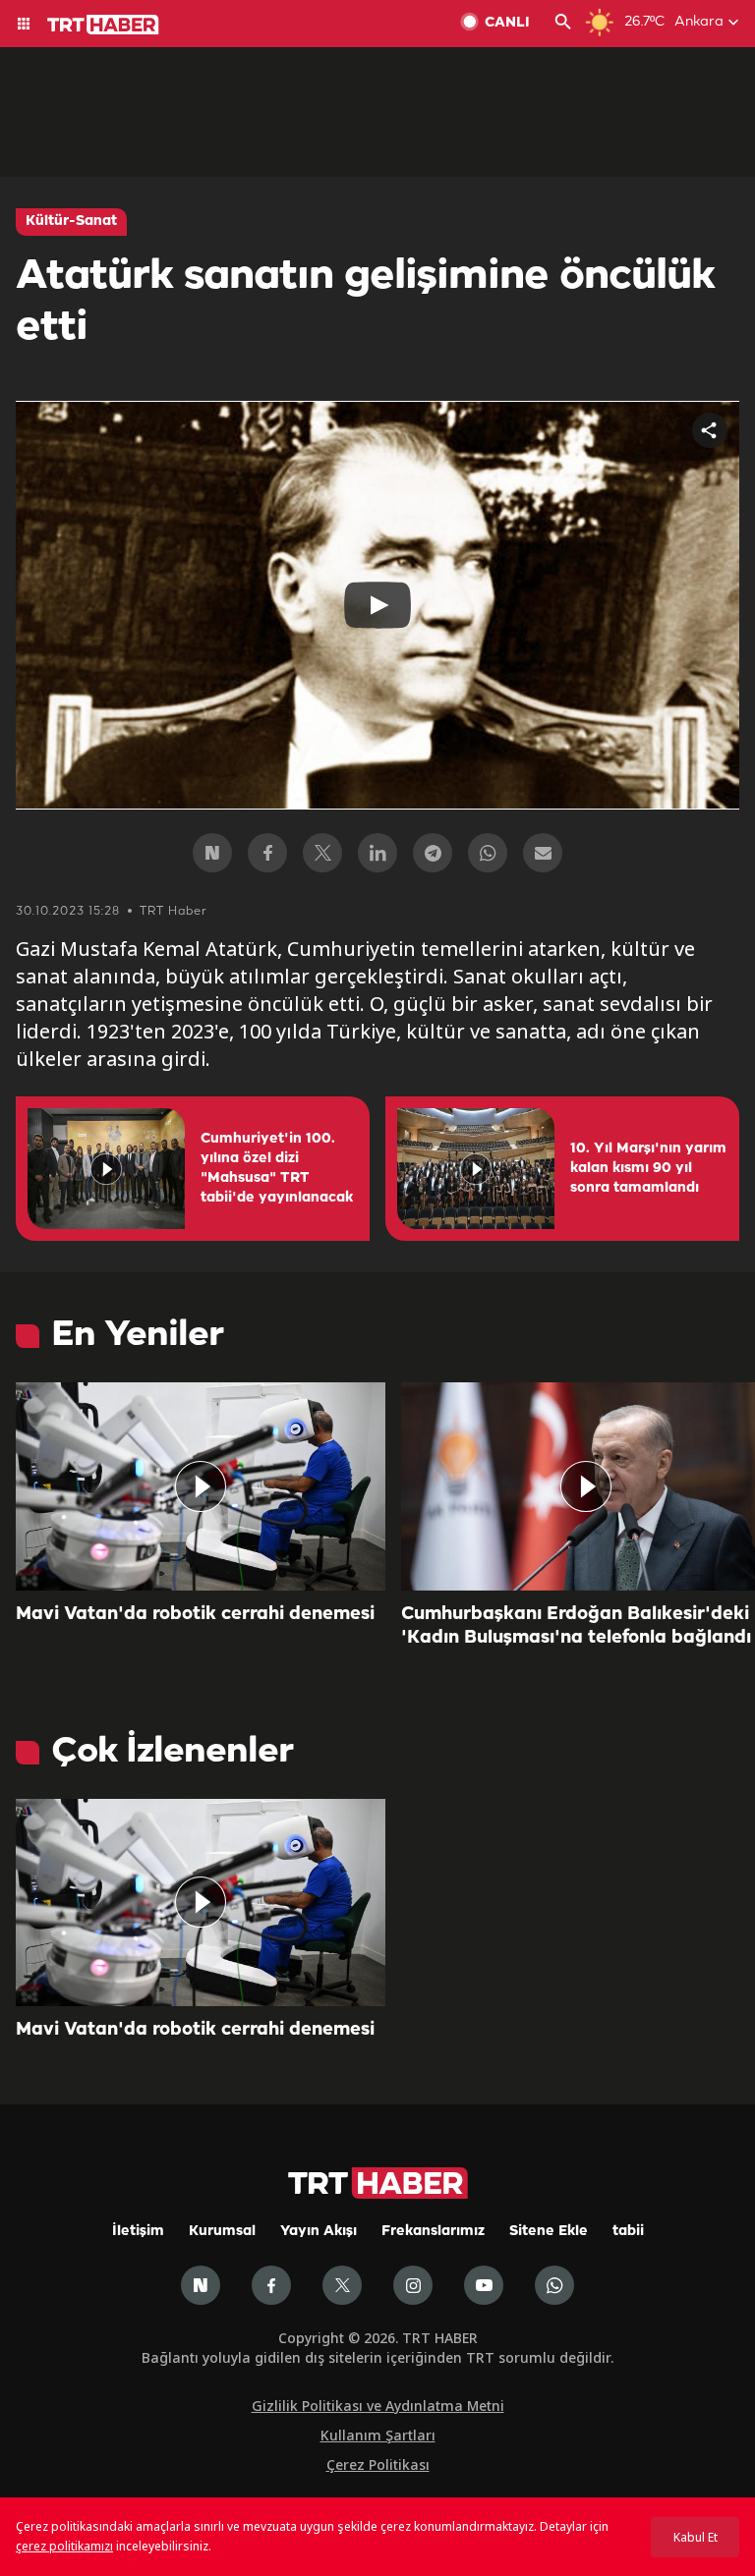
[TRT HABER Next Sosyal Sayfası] (201, 2285)
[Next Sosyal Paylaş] (212, 853)
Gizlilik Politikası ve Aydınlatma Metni (378, 2406)
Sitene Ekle (549, 2232)
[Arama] (563, 24)
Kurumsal (222, 2232)
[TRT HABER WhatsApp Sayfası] (554, 2285)
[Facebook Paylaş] (267, 853)
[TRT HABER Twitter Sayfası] (342, 2285)
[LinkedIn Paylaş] (377, 853)
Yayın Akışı (319, 2232)
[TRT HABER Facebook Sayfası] (271, 2285)
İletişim (138, 2232)
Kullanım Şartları (378, 2435)
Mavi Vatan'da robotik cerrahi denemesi (195, 1614)
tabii (628, 2232)
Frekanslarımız (433, 2232)
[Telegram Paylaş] (433, 853)
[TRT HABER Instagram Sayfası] (413, 2285)
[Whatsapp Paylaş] (488, 853)
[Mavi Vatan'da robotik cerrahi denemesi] (201, 1486)
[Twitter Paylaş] (322, 853)
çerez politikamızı (64, 2546)
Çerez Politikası (378, 2464)
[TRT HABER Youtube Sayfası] (484, 2285)
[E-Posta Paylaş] (543, 853)
